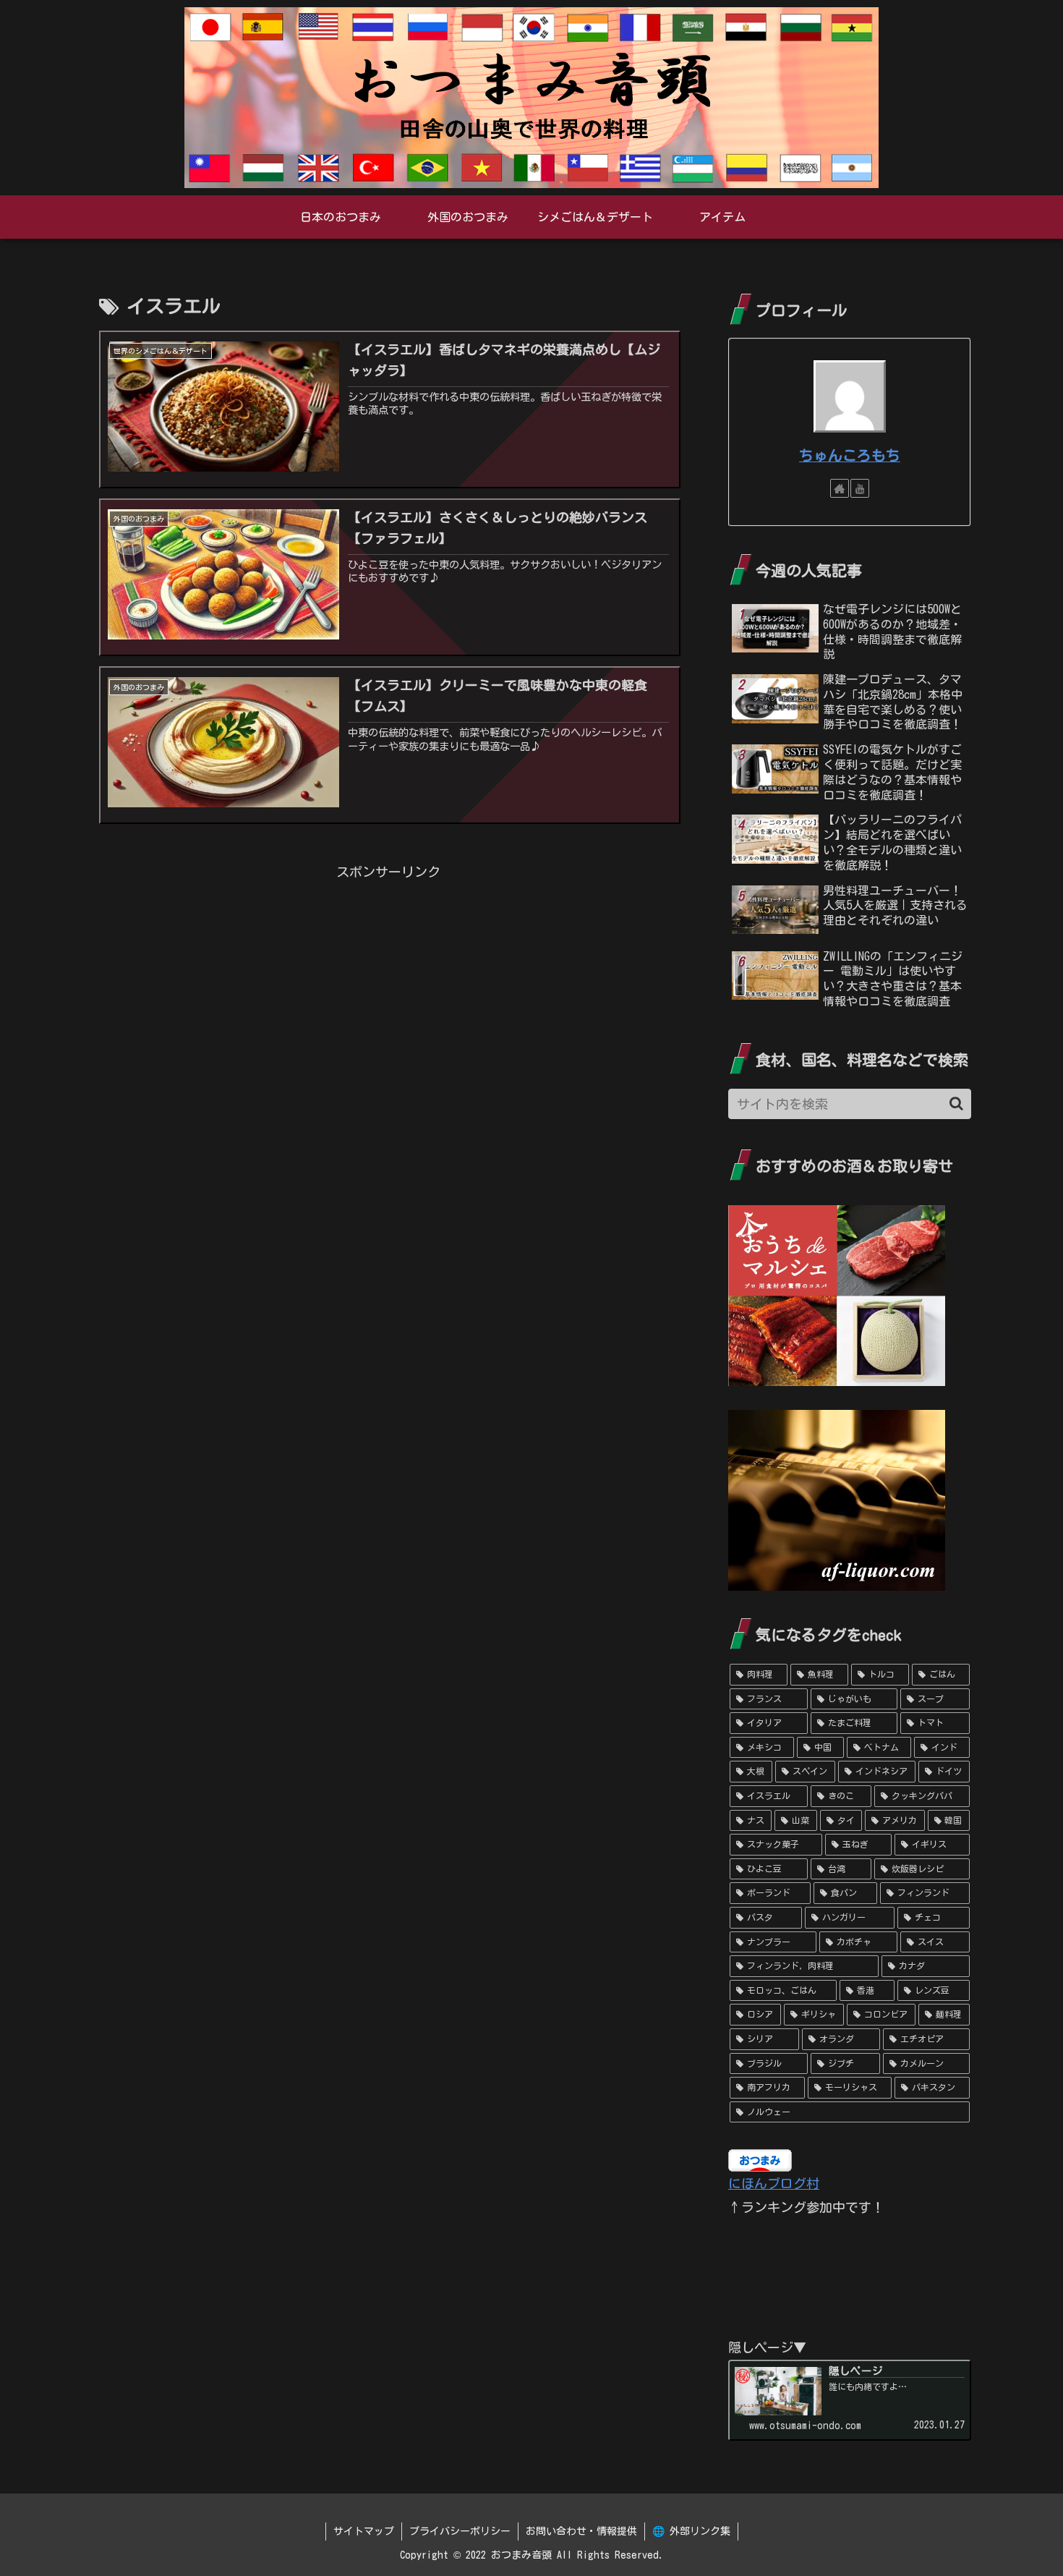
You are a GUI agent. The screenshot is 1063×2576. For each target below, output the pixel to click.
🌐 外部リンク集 (691, 2531)
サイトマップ (364, 2531)
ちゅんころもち (850, 455)
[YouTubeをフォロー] (860, 488)
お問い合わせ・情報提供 (581, 2531)
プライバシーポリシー (460, 2531)
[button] (956, 1104)
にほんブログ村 (774, 2183)
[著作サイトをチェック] (840, 488)
